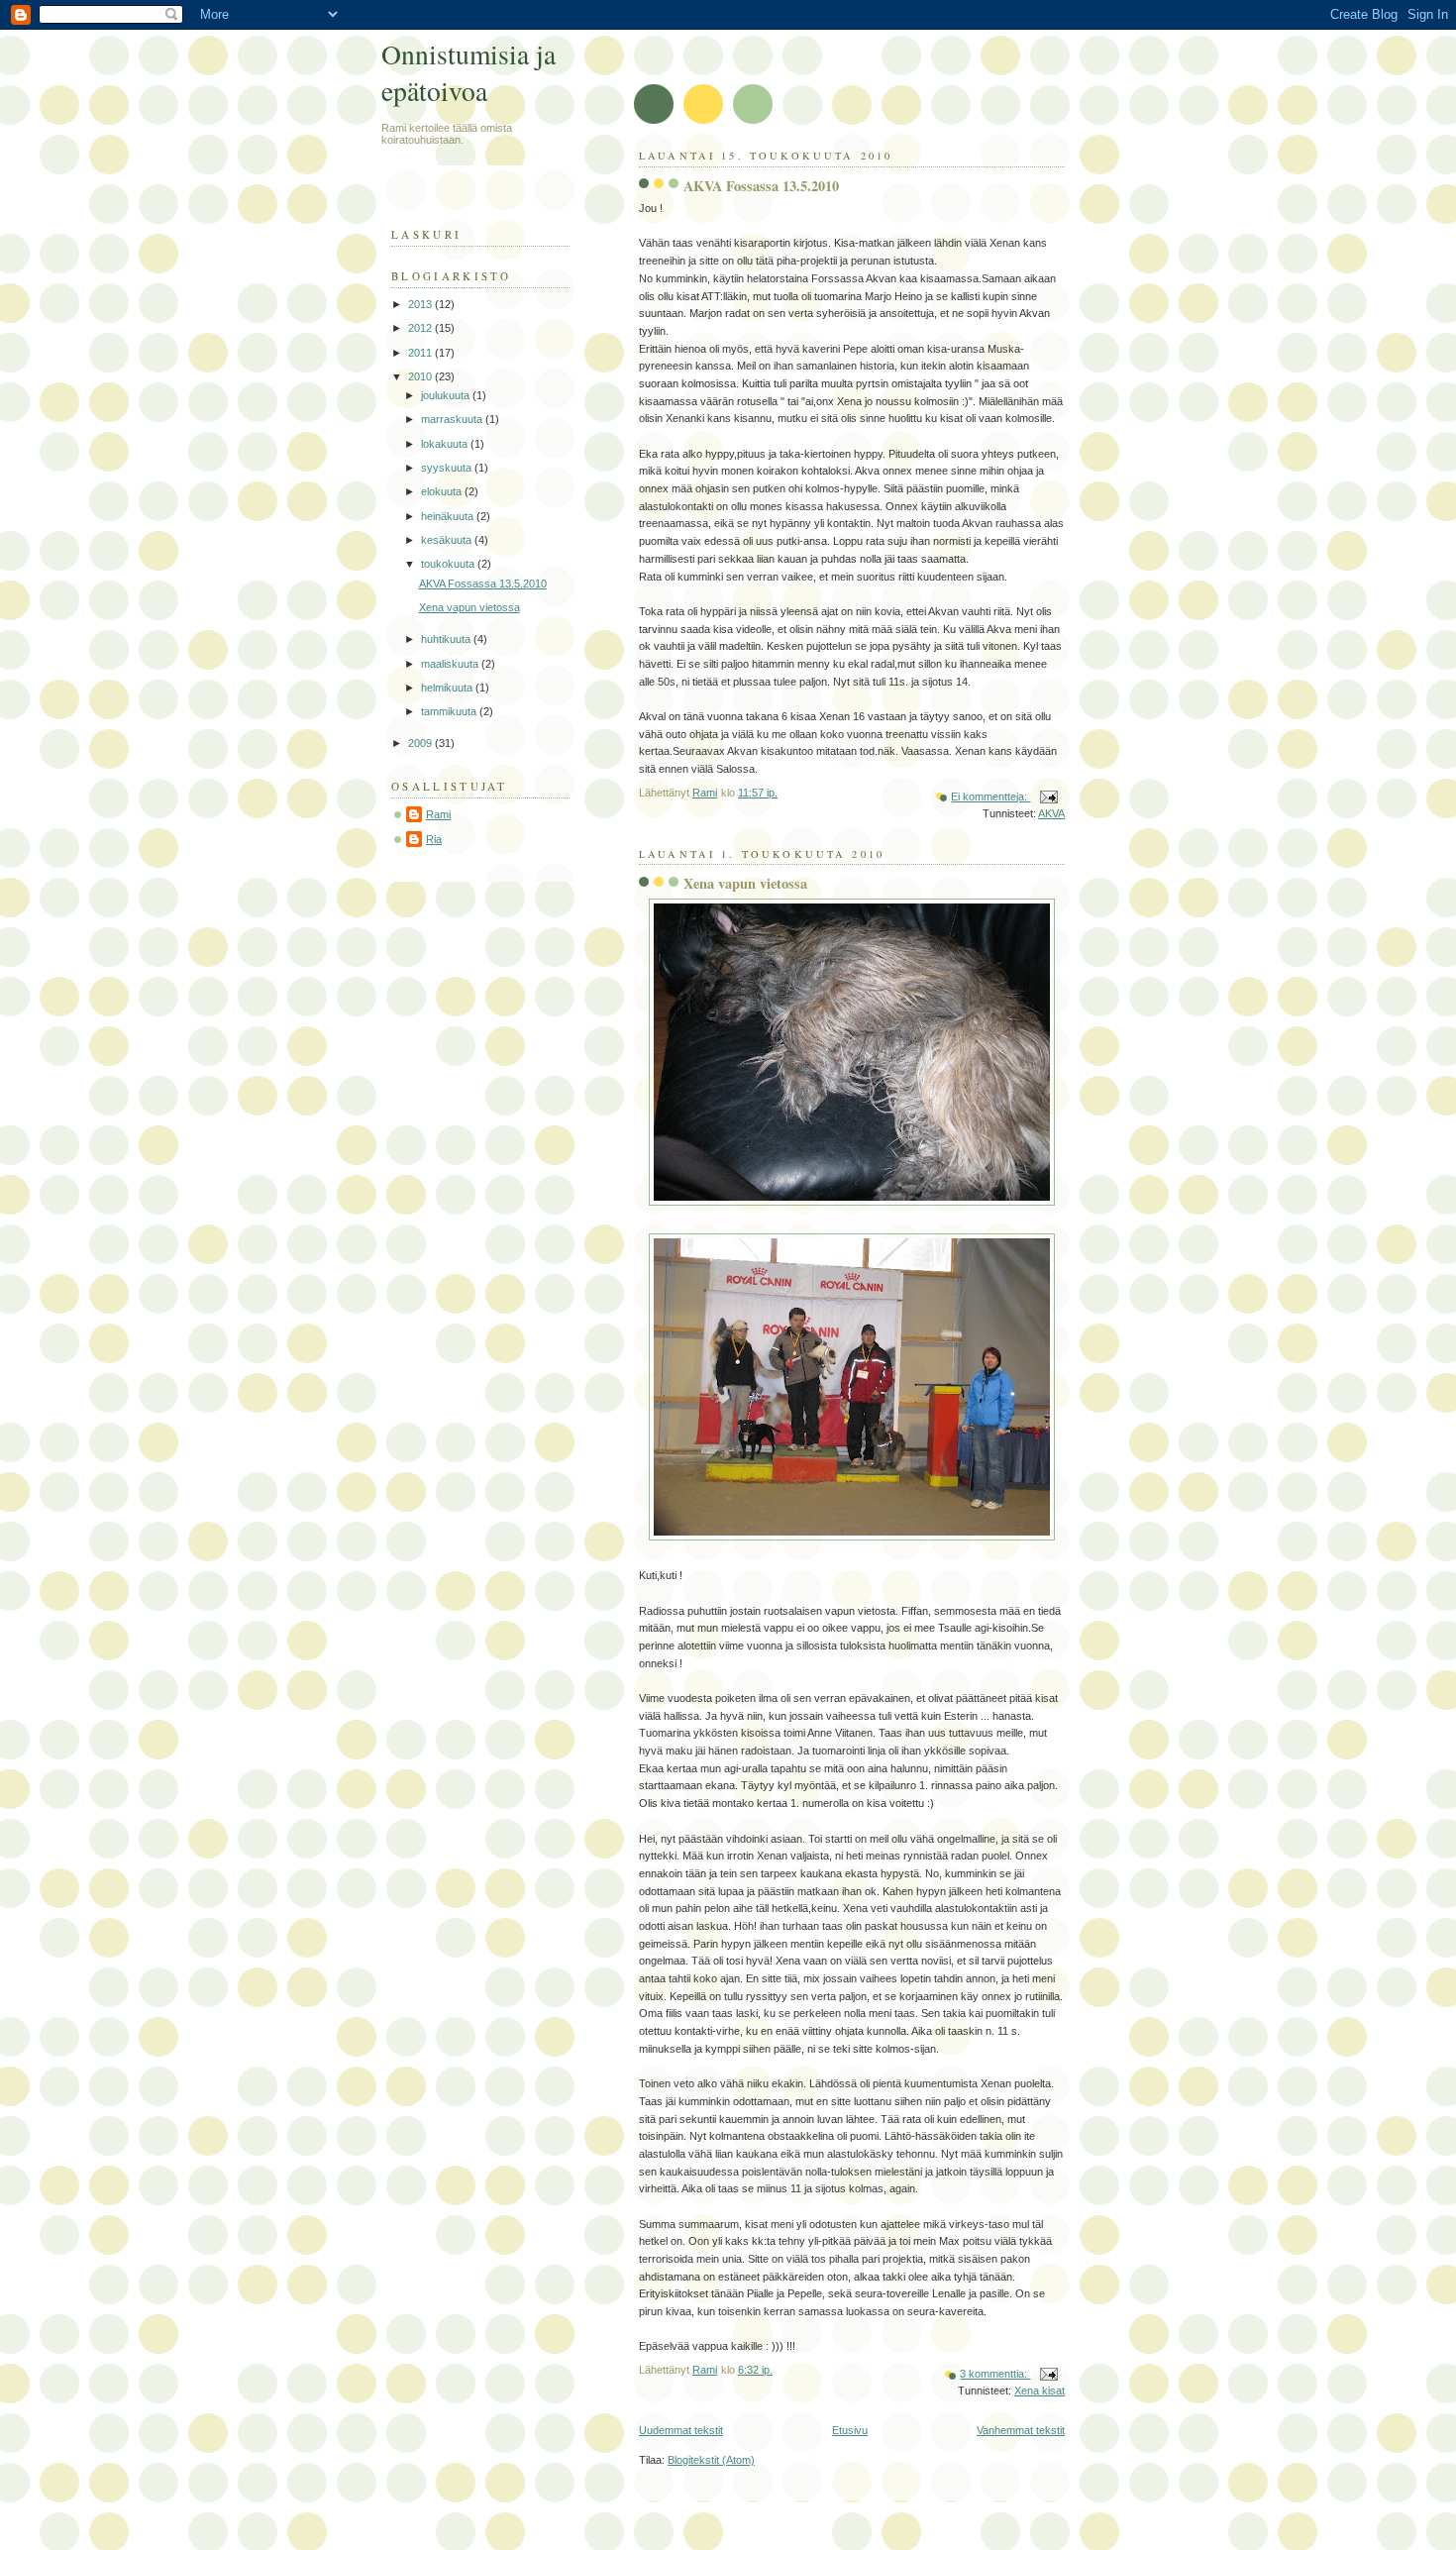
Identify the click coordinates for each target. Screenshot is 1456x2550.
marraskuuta (453, 419)
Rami (438, 814)
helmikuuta (448, 688)
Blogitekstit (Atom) (711, 2460)
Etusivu (850, 2430)
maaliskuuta (451, 664)
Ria (434, 839)
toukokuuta (449, 564)
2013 (421, 304)
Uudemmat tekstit (681, 2430)
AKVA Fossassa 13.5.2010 (761, 186)
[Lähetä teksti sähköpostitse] (1047, 797)
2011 (421, 353)
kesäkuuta (448, 540)
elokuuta (443, 491)
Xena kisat (1040, 2391)
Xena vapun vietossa (745, 883)
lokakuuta (446, 444)
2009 (421, 743)
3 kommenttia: (995, 2374)
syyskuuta (448, 468)
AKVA (1051, 813)
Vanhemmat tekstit (1021, 2430)
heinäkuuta (449, 516)
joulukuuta (447, 395)
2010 (421, 376)
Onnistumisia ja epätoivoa (468, 72)
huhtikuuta (447, 639)
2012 (421, 328)
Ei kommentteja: (990, 797)
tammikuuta (450, 711)
